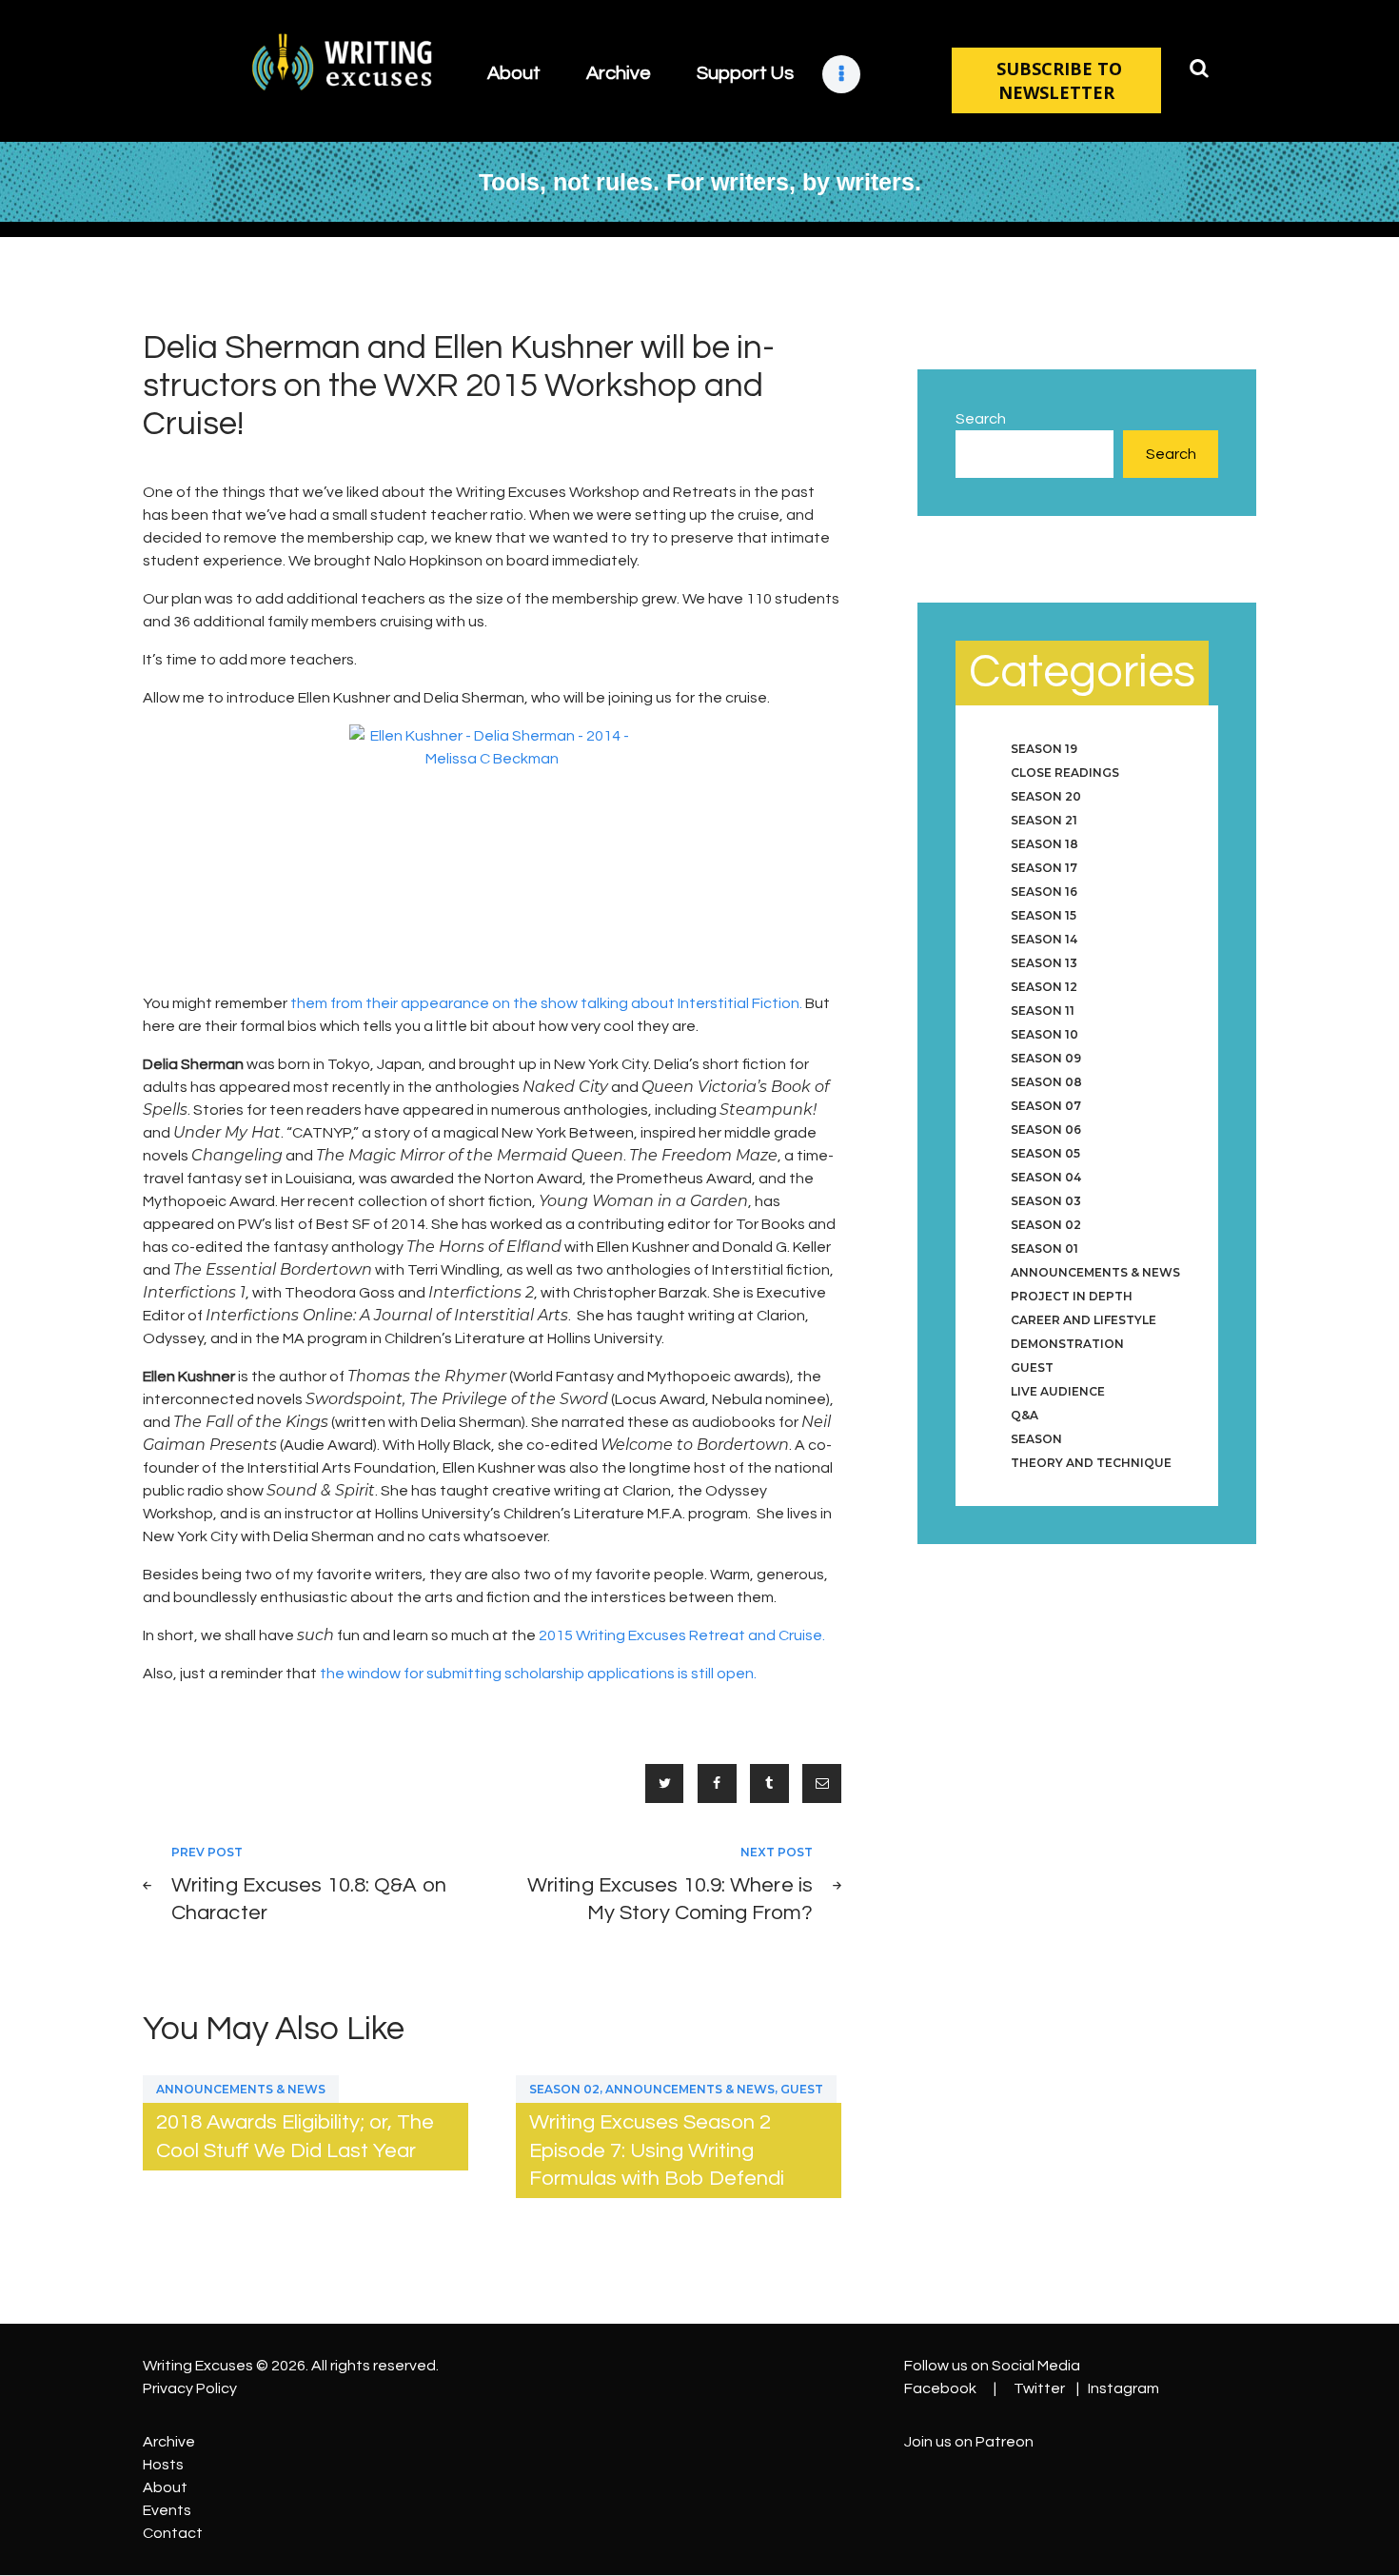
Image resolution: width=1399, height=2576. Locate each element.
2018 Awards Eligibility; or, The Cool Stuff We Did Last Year (295, 2136)
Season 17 (1044, 868)
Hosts (163, 2465)
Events (167, 2510)
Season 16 (1044, 892)
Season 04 (1046, 1177)
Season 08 (1046, 1082)
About (165, 2487)
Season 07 (1046, 1106)
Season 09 (1046, 1058)
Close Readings (1065, 773)
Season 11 (1043, 1011)
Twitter (1039, 2388)
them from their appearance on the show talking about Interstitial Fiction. (546, 1003)
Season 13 (1044, 963)
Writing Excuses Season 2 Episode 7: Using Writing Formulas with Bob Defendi (657, 2150)
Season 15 (1044, 915)
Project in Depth (1072, 1296)
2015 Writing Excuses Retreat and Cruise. (682, 1635)
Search (981, 419)
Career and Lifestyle (1084, 1320)
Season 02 (564, 2089)
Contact (173, 2533)
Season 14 (1044, 939)
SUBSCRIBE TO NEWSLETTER (1059, 80)
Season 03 (1046, 1201)
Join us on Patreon (969, 2442)
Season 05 (1045, 1153)
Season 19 (1044, 749)
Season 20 (1046, 796)
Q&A (1025, 1415)
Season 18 (1044, 844)
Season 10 (1044, 1034)
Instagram (1123, 2388)
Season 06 (1046, 1129)
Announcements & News (241, 2089)
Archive (169, 2442)
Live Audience (1058, 1391)
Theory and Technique (1091, 1463)
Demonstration (1067, 1344)
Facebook (940, 2388)
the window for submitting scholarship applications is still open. (538, 1674)
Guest (802, 2089)
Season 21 (1044, 820)
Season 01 (1044, 1248)
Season (1036, 1439)
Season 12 (1044, 987)
